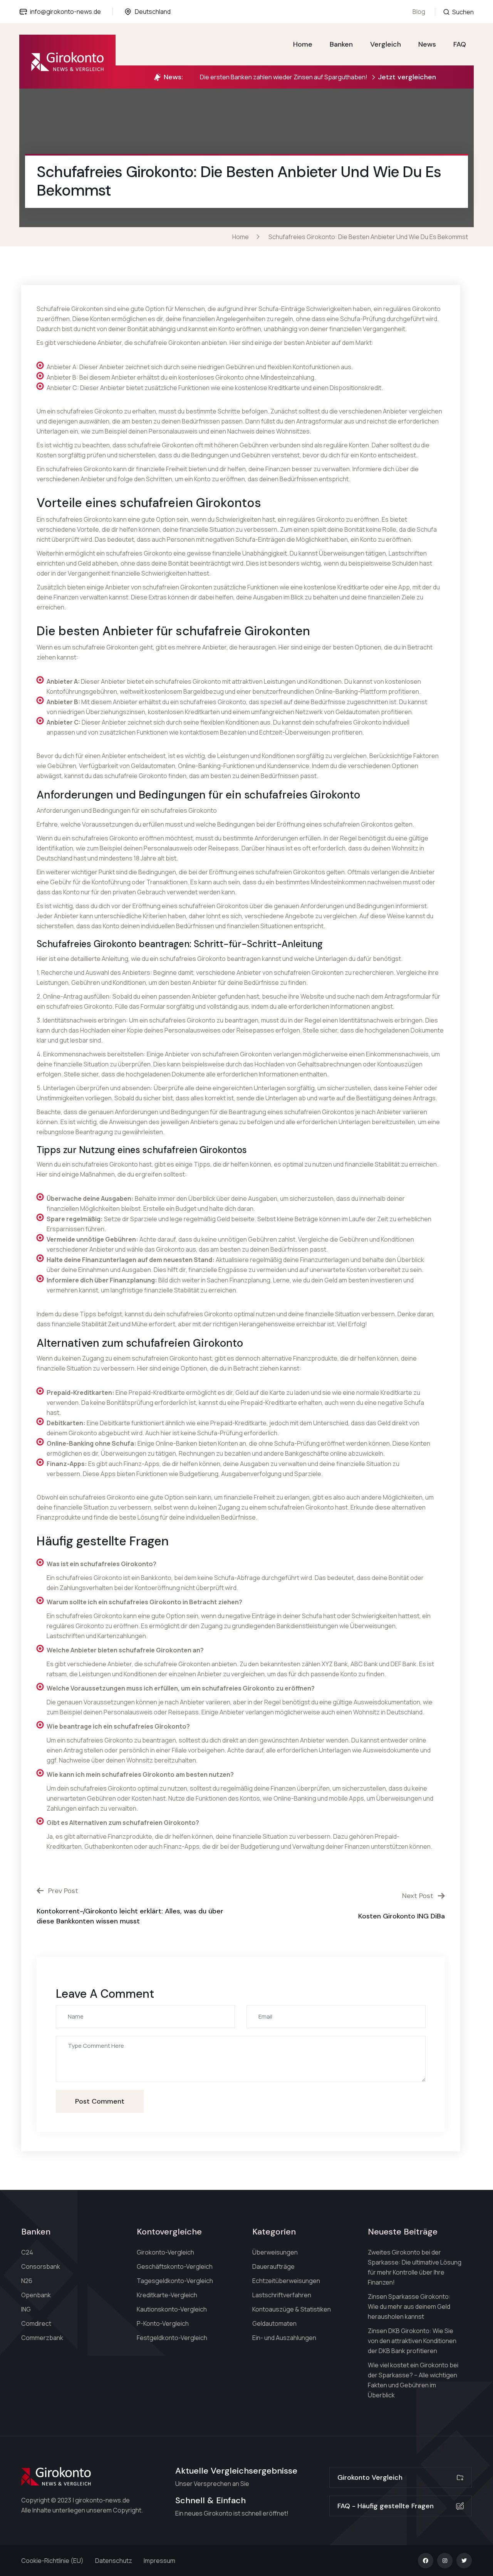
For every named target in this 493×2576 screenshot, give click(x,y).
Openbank (36, 2295)
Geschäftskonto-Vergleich (175, 2266)
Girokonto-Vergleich (165, 2252)
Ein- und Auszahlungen (284, 2338)
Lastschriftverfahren (282, 2295)
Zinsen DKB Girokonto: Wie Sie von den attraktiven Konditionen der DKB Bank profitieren (412, 2341)
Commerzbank (42, 2338)
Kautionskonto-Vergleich (172, 2309)
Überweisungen (275, 2252)
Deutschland (153, 12)
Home (303, 44)
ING (26, 2309)
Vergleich (386, 44)
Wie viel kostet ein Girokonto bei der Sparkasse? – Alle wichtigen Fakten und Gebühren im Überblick (413, 2380)
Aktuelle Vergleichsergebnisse (236, 2471)
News (427, 44)
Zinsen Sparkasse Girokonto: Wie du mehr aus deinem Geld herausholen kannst (409, 2307)
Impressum (159, 2561)
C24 (27, 2252)
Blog (419, 12)
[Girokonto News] (67, 62)
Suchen (462, 12)
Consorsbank (41, 2266)
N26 (27, 2281)
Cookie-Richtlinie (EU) (52, 2561)
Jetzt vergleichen (407, 77)
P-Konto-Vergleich (163, 2323)
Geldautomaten (274, 2323)
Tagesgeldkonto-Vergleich (175, 2281)
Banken (341, 44)
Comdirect (36, 2323)
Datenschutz (114, 2561)
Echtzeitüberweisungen (286, 2281)
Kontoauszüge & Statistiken (292, 2309)
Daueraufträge (273, 2266)
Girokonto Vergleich (370, 2477)
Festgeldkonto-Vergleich (172, 2338)
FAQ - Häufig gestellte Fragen (386, 2506)
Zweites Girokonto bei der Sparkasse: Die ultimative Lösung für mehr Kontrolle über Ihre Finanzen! (415, 2267)
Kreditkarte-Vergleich (167, 2295)
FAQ (460, 44)
